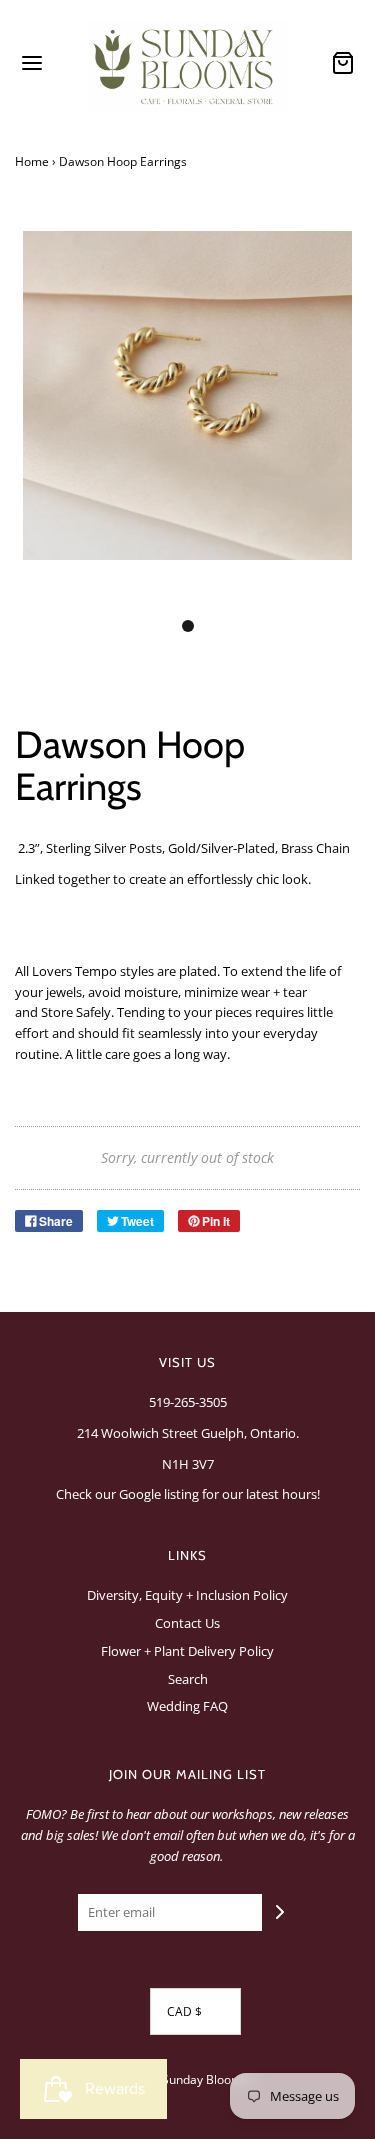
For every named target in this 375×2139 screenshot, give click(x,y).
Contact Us (187, 1623)
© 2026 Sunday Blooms (183, 2079)
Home (32, 161)
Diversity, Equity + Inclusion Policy (187, 1595)
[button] (187, 417)
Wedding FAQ (187, 1706)
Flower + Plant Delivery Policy (187, 1651)
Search (188, 1679)
